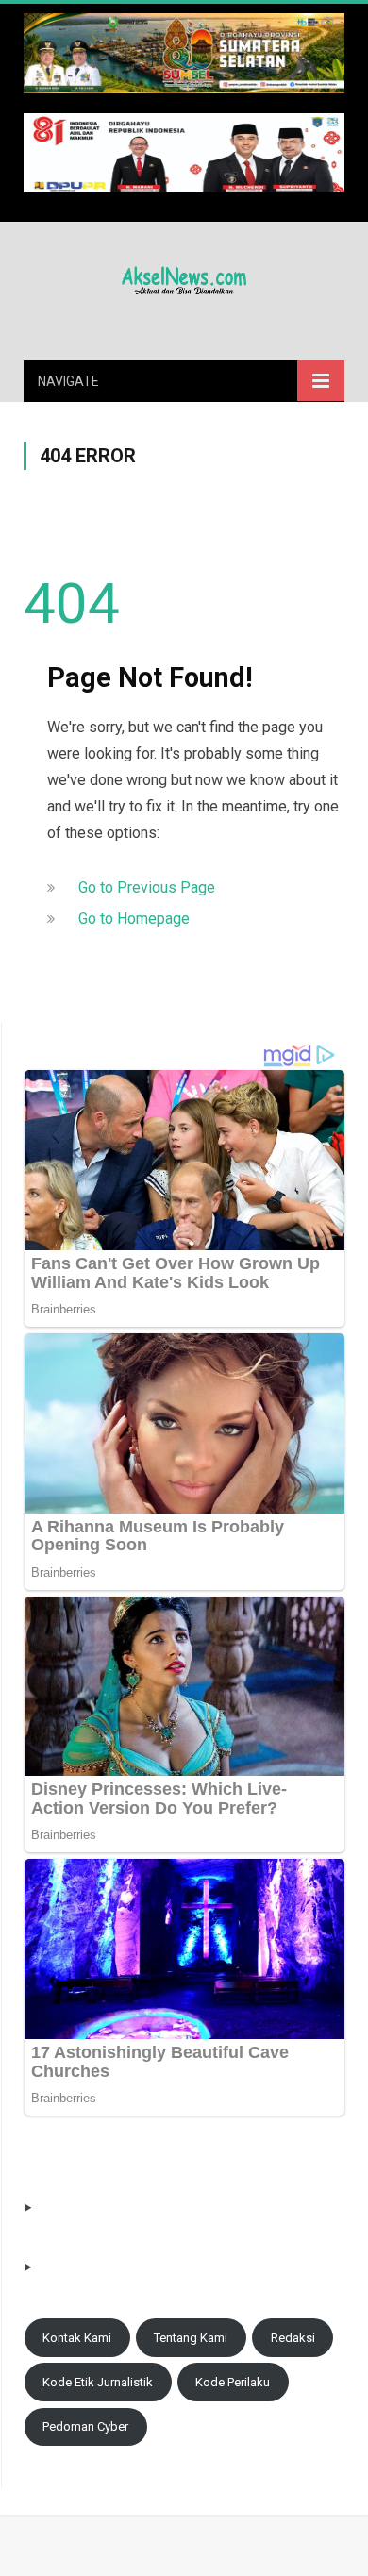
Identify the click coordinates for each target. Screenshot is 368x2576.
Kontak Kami (77, 2338)
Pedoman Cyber (85, 2426)
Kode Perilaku (233, 2382)
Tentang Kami (191, 2338)
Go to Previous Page (147, 887)
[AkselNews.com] (184, 277)
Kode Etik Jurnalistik (98, 2382)
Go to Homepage (134, 919)
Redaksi (293, 2338)
